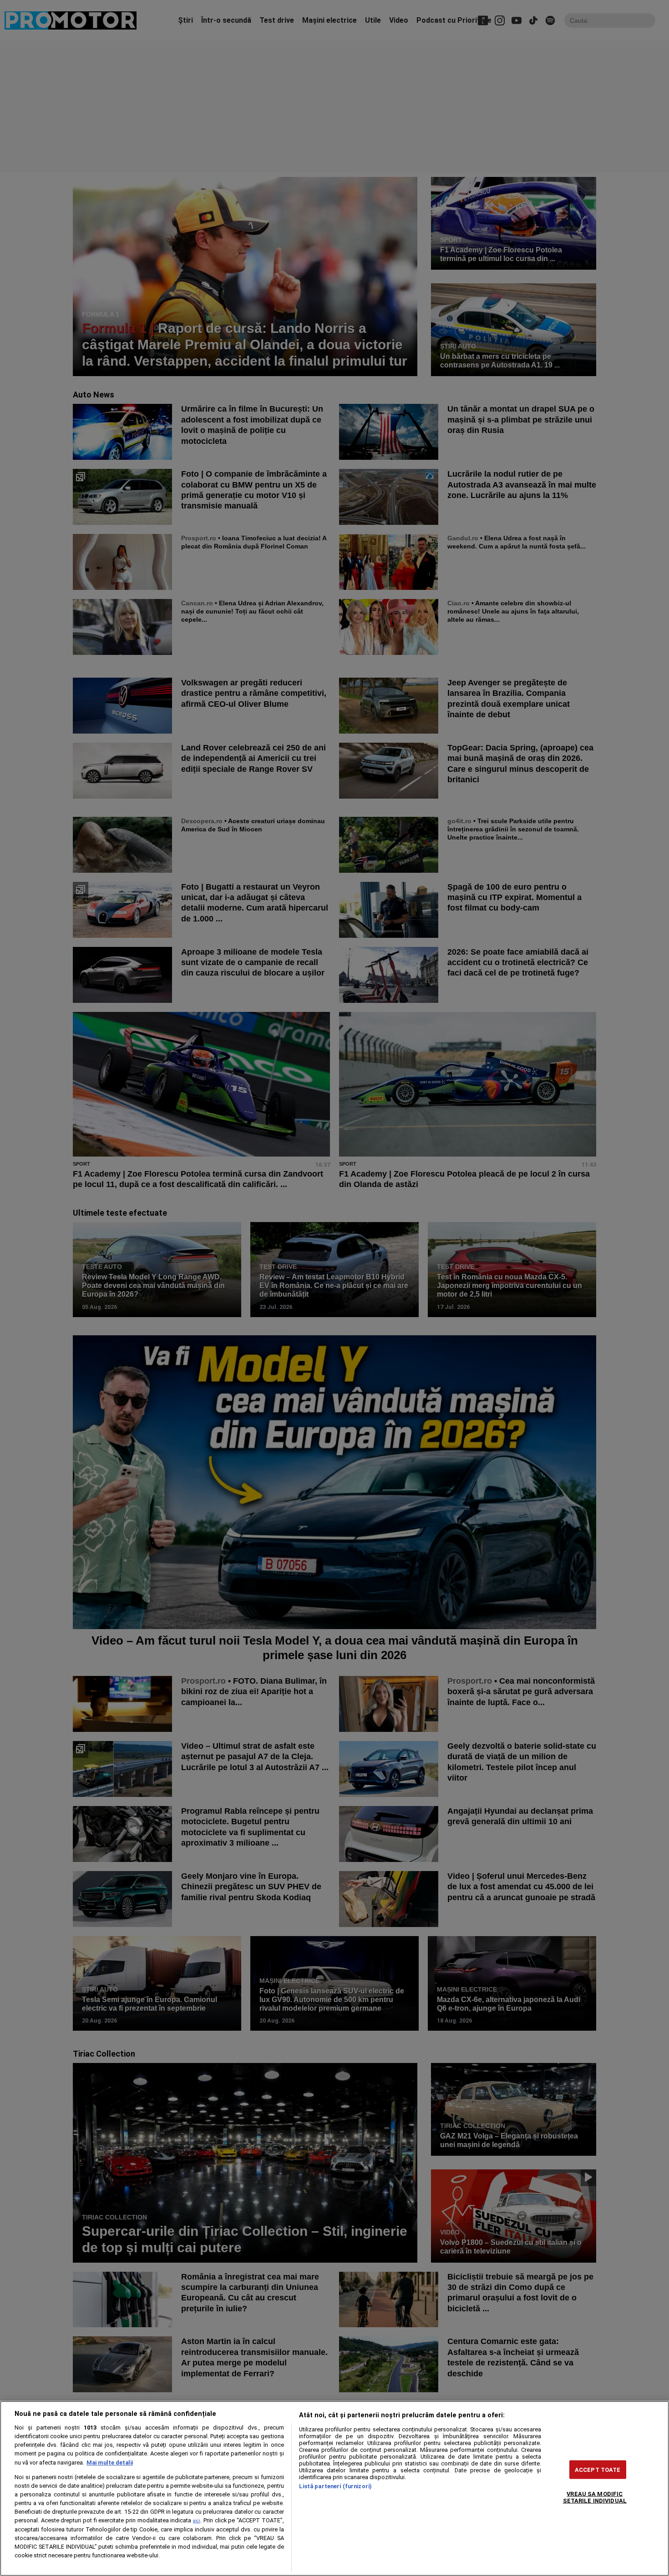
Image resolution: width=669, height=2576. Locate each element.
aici (197, 2521)
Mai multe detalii (110, 2463)
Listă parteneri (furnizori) (335, 2486)
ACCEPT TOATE (598, 2469)
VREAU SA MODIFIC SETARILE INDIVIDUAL (595, 2497)
